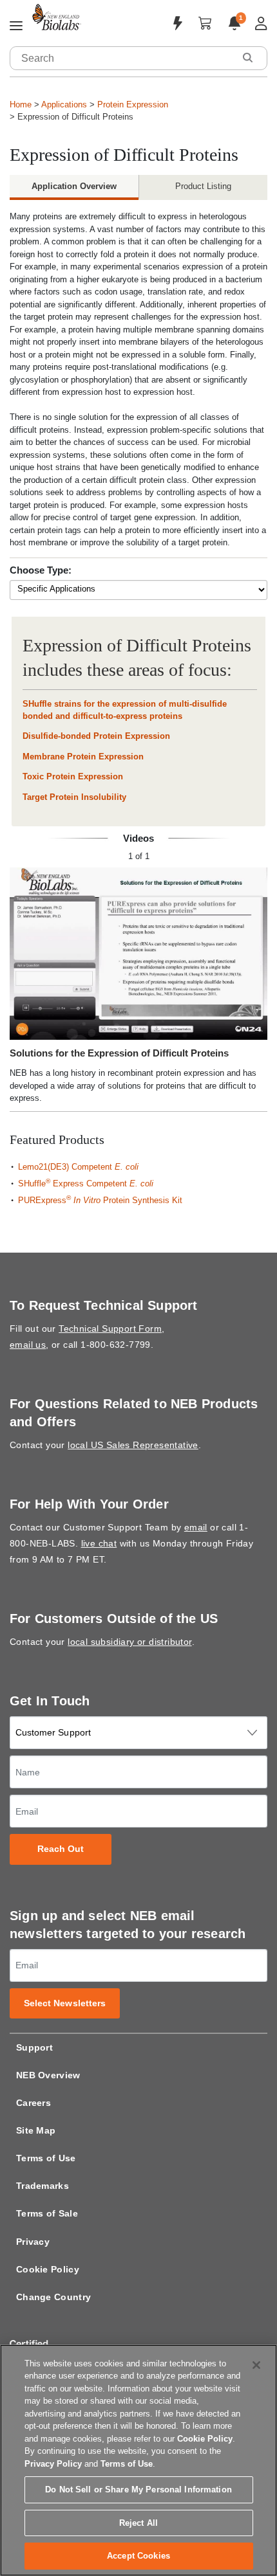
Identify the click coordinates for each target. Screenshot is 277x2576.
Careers (33, 2103)
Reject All (138, 2523)
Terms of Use (46, 2158)
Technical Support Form (110, 1329)
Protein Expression (133, 104)
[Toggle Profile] (261, 23)
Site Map (36, 2130)
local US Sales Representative (133, 1445)
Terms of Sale (47, 2213)
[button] (247, 58)
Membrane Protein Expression (83, 757)
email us (28, 1345)
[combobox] (122, 58)
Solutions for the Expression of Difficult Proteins (119, 1053)
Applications (64, 104)
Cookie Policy (48, 2269)
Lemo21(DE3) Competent (78, 1167)
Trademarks (43, 2186)
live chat (99, 1543)
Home (21, 104)
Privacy (33, 2242)
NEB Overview (48, 2075)
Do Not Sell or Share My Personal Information (138, 2490)
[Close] (256, 2365)
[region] (138, 2460)
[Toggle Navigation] (16, 26)
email (196, 1527)
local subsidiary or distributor (129, 1642)
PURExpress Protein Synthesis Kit (100, 1200)
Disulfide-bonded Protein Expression (96, 736)
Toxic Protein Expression (73, 776)
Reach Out (61, 1849)
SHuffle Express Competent (86, 1184)
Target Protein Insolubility (74, 797)
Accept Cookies (138, 2556)
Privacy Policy (53, 2464)
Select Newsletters (65, 2003)
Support (34, 2047)
